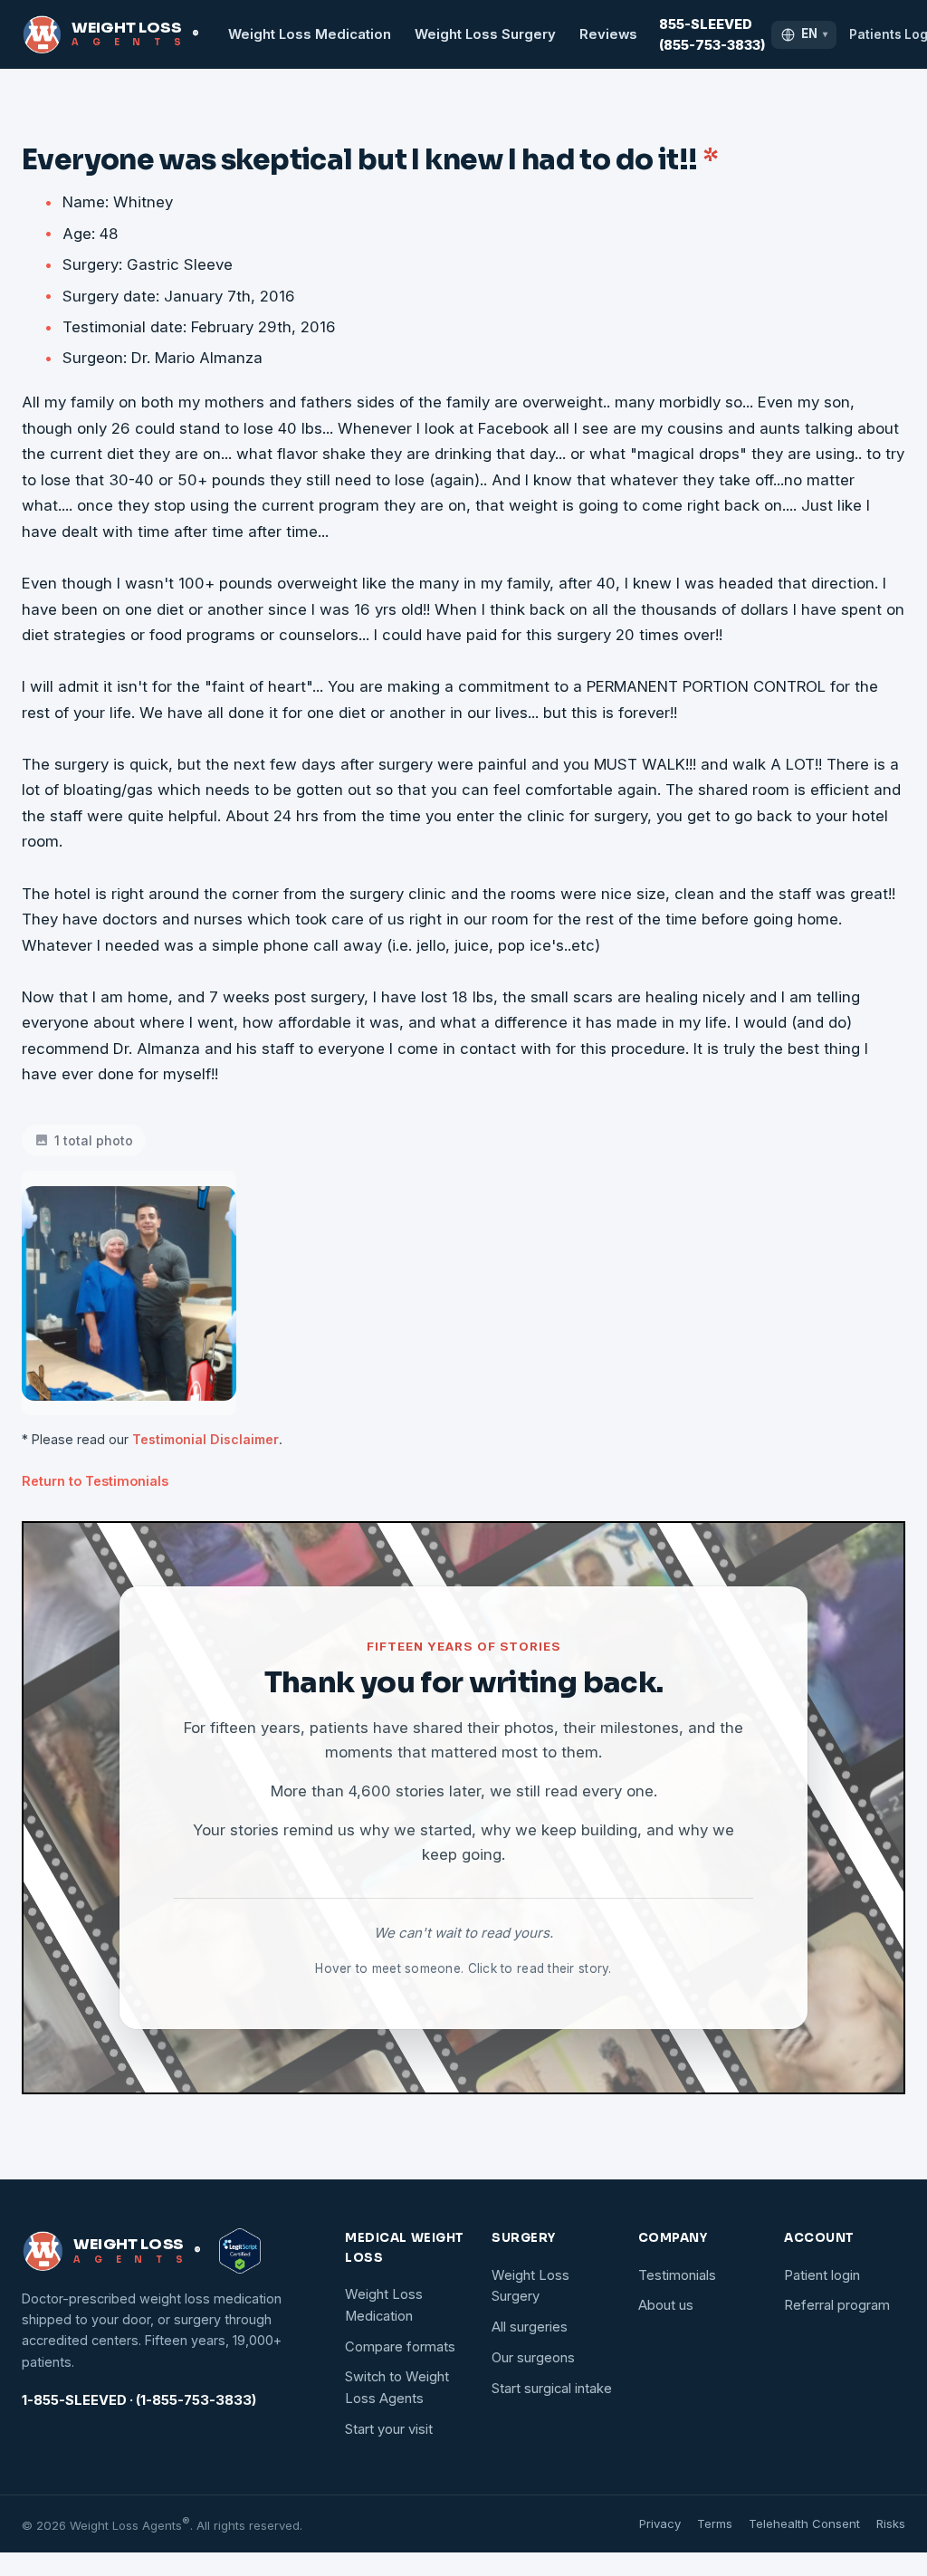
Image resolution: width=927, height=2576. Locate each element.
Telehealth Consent (804, 2523)
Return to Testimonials (95, 1481)
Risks (891, 2523)
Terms (715, 2523)
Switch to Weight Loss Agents (397, 2388)
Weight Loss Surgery (485, 34)
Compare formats (400, 2347)
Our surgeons (533, 2358)
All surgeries (530, 2327)
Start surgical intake (552, 2389)
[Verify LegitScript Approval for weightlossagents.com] (240, 2251)
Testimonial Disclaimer (205, 1439)
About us (666, 2305)
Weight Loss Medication (310, 34)
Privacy (660, 2523)
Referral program (837, 2305)
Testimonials (677, 2275)
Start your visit (389, 2429)
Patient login (822, 2275)
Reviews (608, 34)
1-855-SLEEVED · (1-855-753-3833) (139, 2400)
